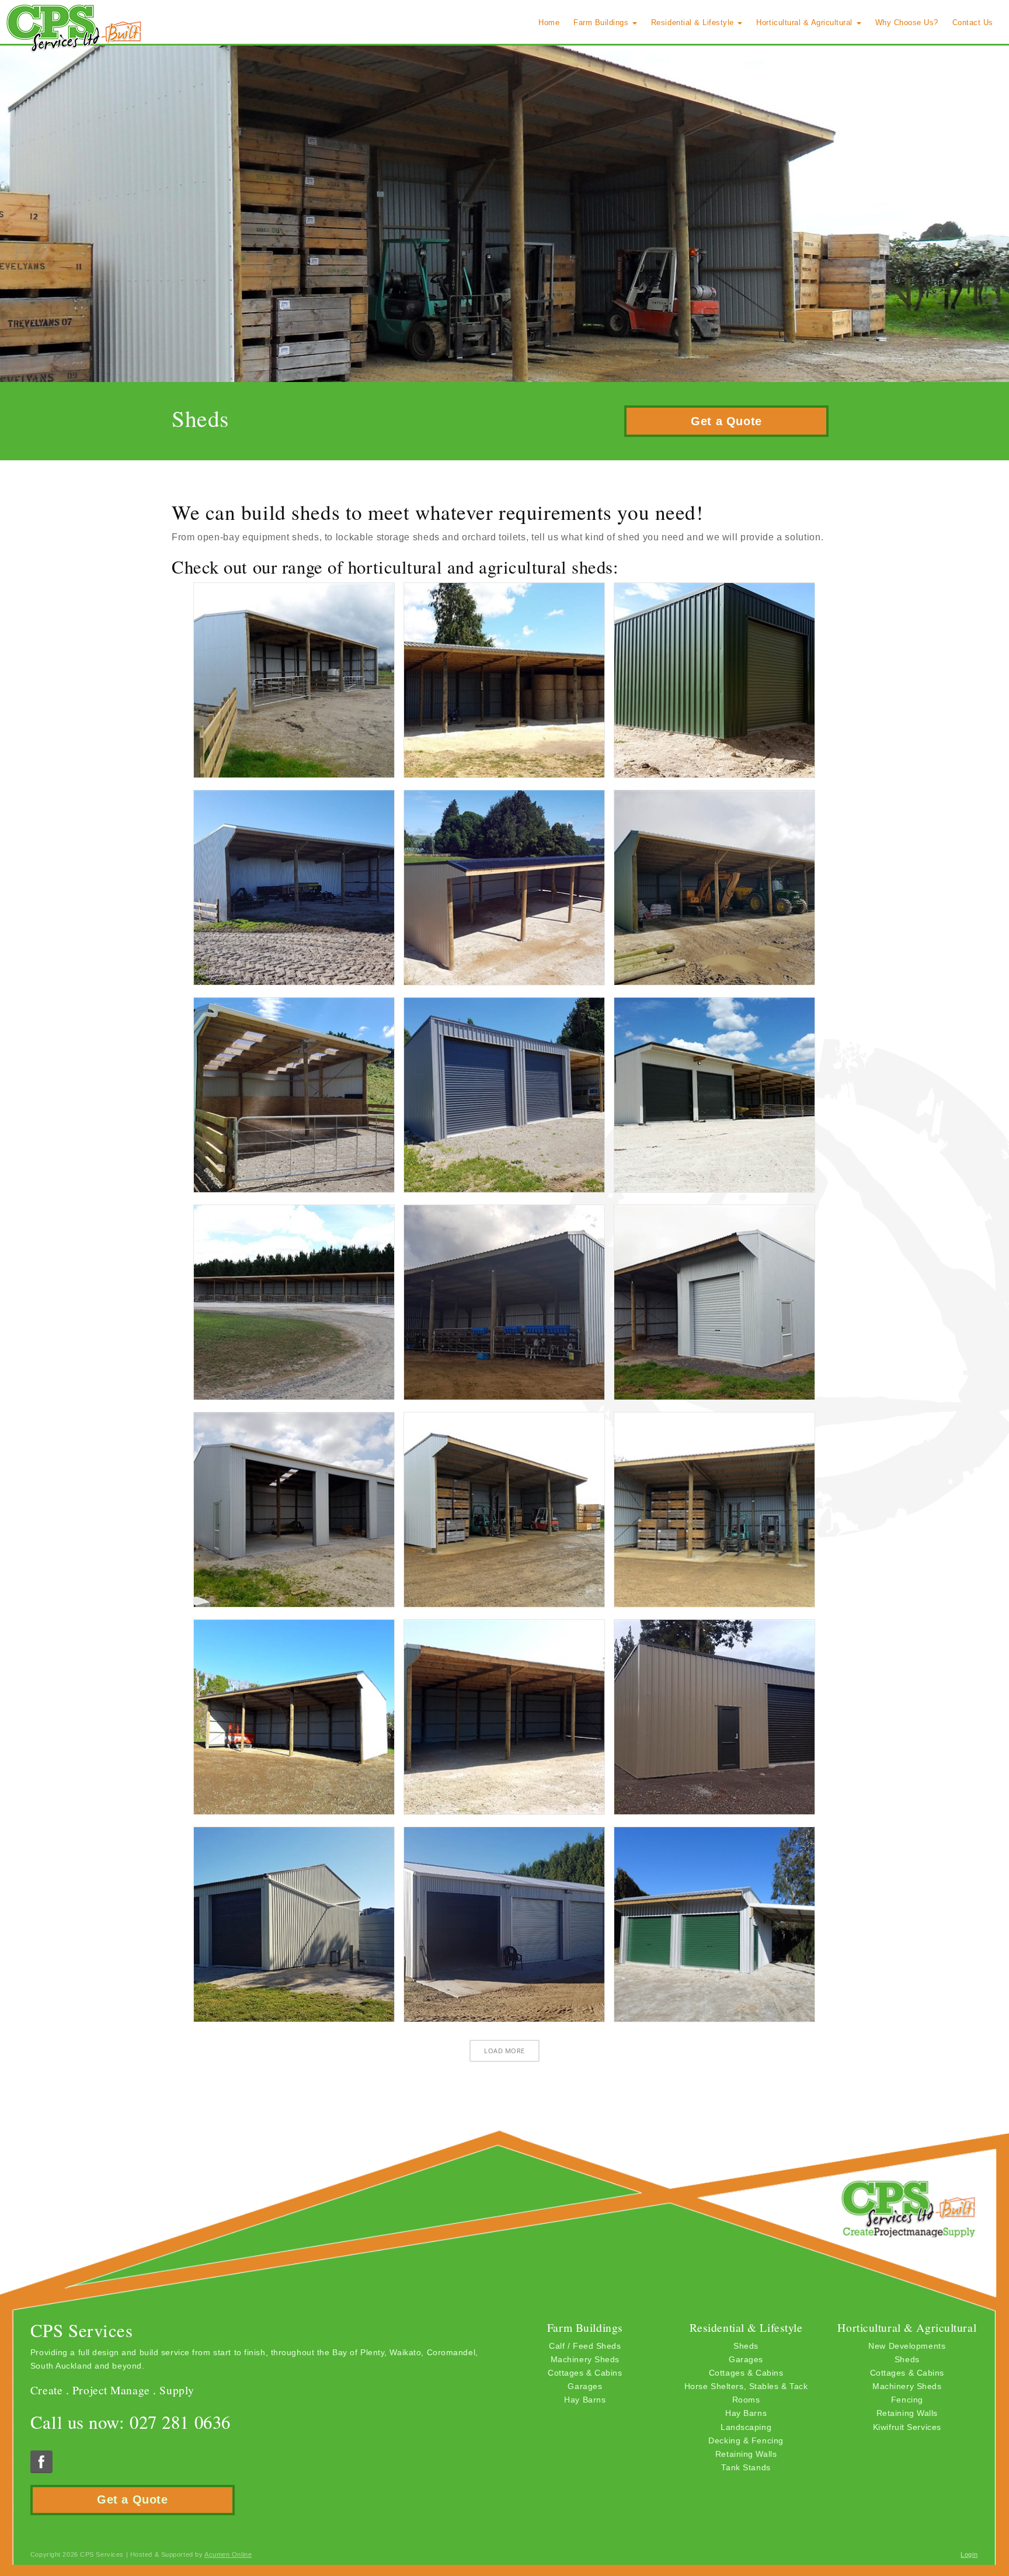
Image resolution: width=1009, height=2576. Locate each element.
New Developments (907, 2346)
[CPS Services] (74, 28)
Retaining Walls (746, 2454)
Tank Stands (746, 2467)
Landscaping (746, 2427)
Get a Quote (726, 421)
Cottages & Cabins (585, 2373)
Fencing (907, 2400)
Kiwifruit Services (907, 2427)
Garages (585, 2386)
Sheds (746, 2346)
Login (969, 2554)
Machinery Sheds (585, 2359)
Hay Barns (585, 2400)
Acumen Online (228, 2554)
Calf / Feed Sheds (585, 2346)
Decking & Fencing (746, 2440)
